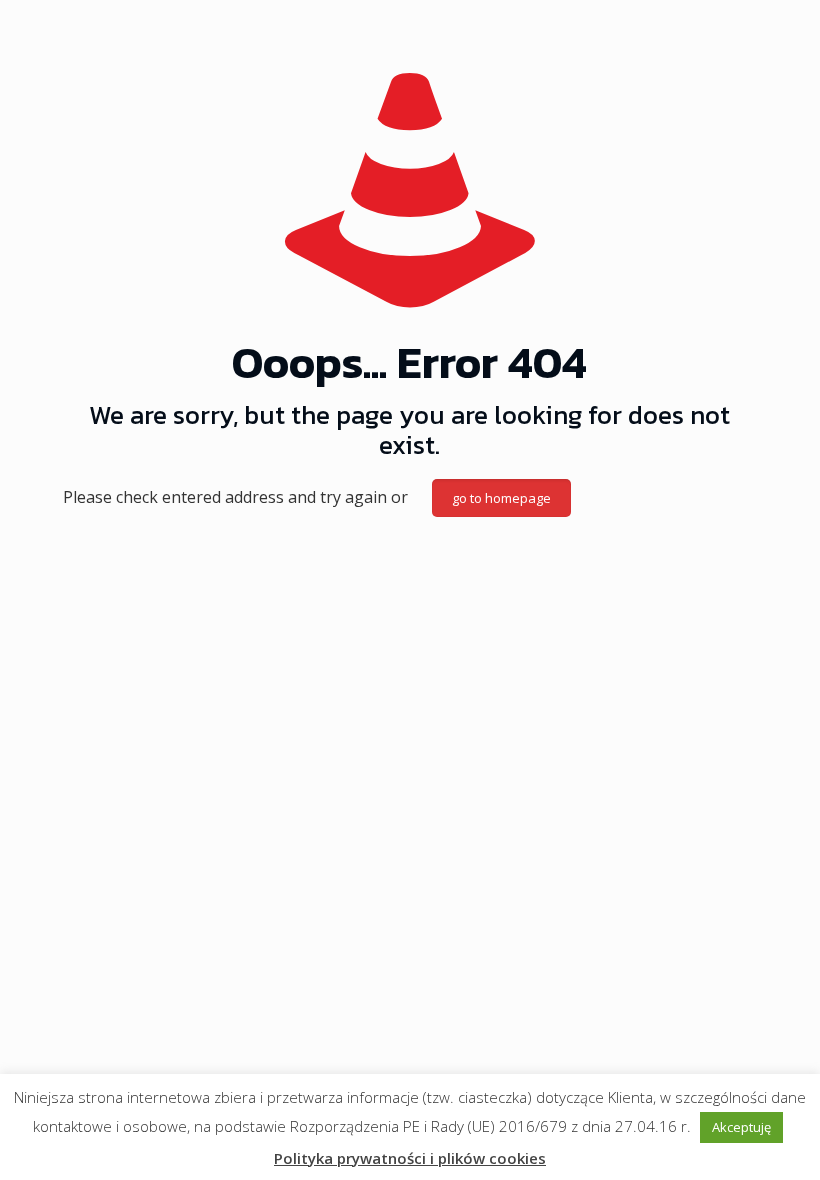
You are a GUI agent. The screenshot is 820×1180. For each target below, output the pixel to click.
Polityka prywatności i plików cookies (410, 1158)
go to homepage (501, 498)
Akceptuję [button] (741, 1127)
